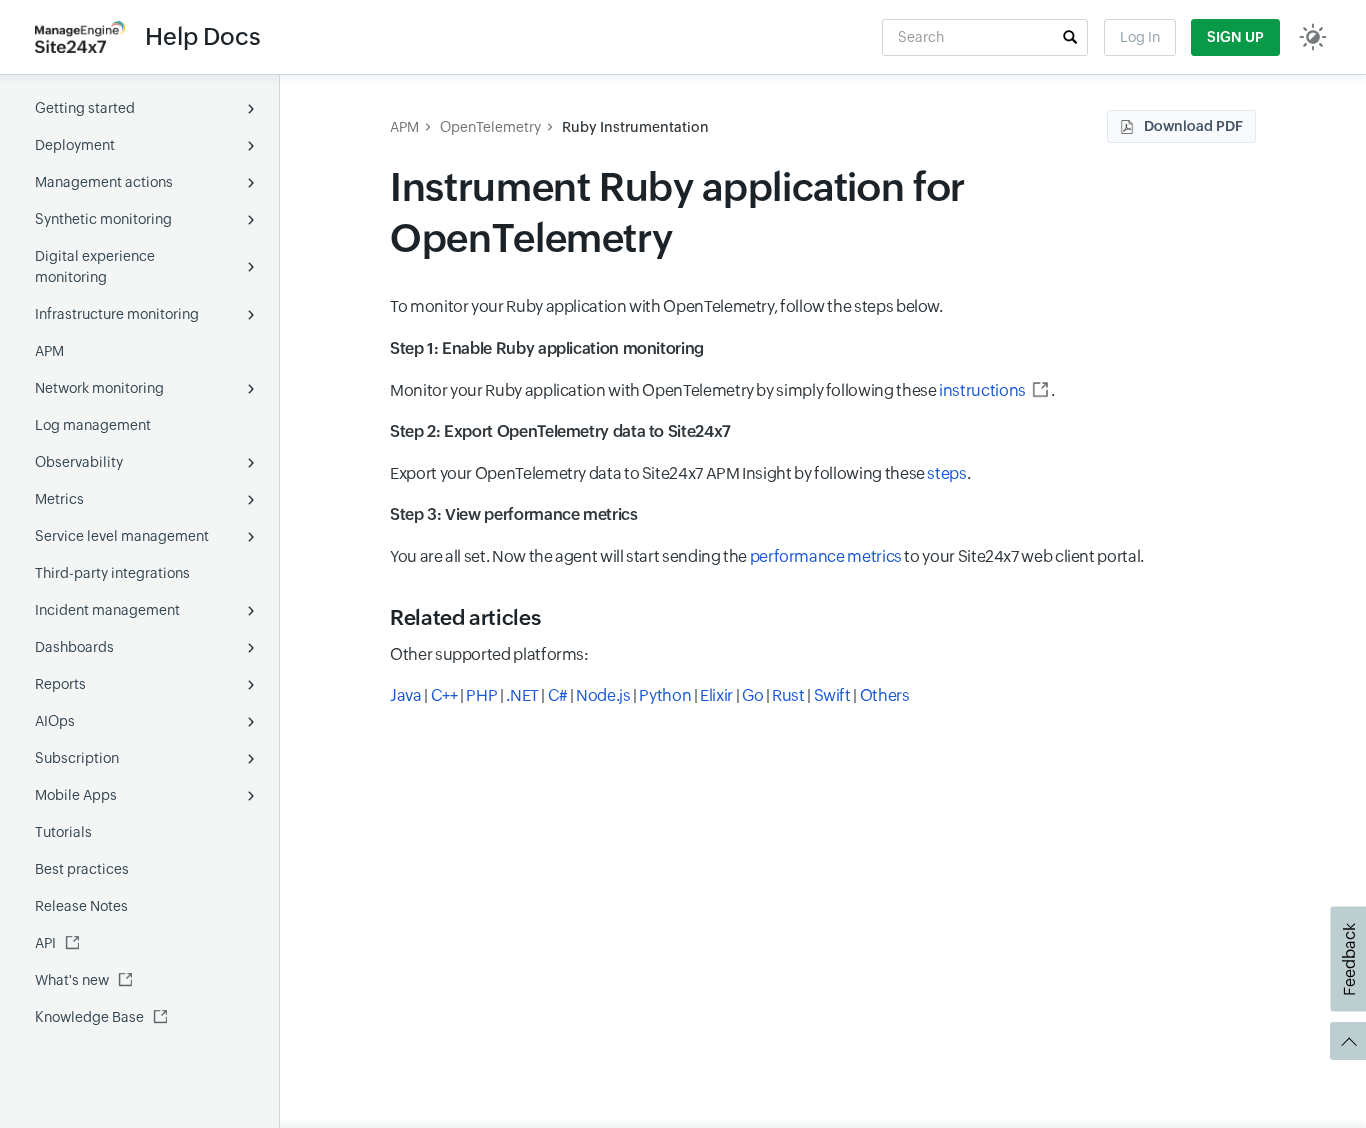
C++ (444, 695)
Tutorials (63, 832)
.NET (522, 695)
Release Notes (81, 906)
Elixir (716, 695)
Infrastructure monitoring (117, 314)
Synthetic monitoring (103, 219)
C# (557, 695)
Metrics (59, 499)
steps (946, 473)
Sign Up (1235, 37)
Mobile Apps (76, 795)
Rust (788, 695)
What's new (72, 980)
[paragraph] (823, 349)
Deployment (75, 145)
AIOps (55, 721)
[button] (1070, 37)
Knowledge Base (89, 1017)
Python (665, 695)
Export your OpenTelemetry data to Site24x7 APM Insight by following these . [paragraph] (680, 473)
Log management (93, 425)
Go (752, 695)
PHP (481, 695)
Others (885, 695)
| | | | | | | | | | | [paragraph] (649, 695)
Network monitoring (99, 388)
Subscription (77, 758)
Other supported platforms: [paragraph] (489, 654)
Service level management (122, 536)
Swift (832, 695)
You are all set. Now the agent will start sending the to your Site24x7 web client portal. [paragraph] (767, 556)
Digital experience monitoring (95, 266)
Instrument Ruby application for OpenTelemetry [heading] (677, 213)
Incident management (107, 610)
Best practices (82, 869)
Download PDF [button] (1193, 126)
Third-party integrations (112, 573)
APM (49, 351)
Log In (1140, 37)
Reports (60, 684)
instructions (982, 390)
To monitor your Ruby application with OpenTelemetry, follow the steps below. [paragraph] (666, 306)
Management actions (104, 182)
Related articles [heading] (465, 618)
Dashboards (74, 647)
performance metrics (826, 556)
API (45, 943)
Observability (79, 462)
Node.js (603, 695)
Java (406, 695)
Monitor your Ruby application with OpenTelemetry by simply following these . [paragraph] (722, 390)
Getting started (85, 108)
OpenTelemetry (490, 127)
